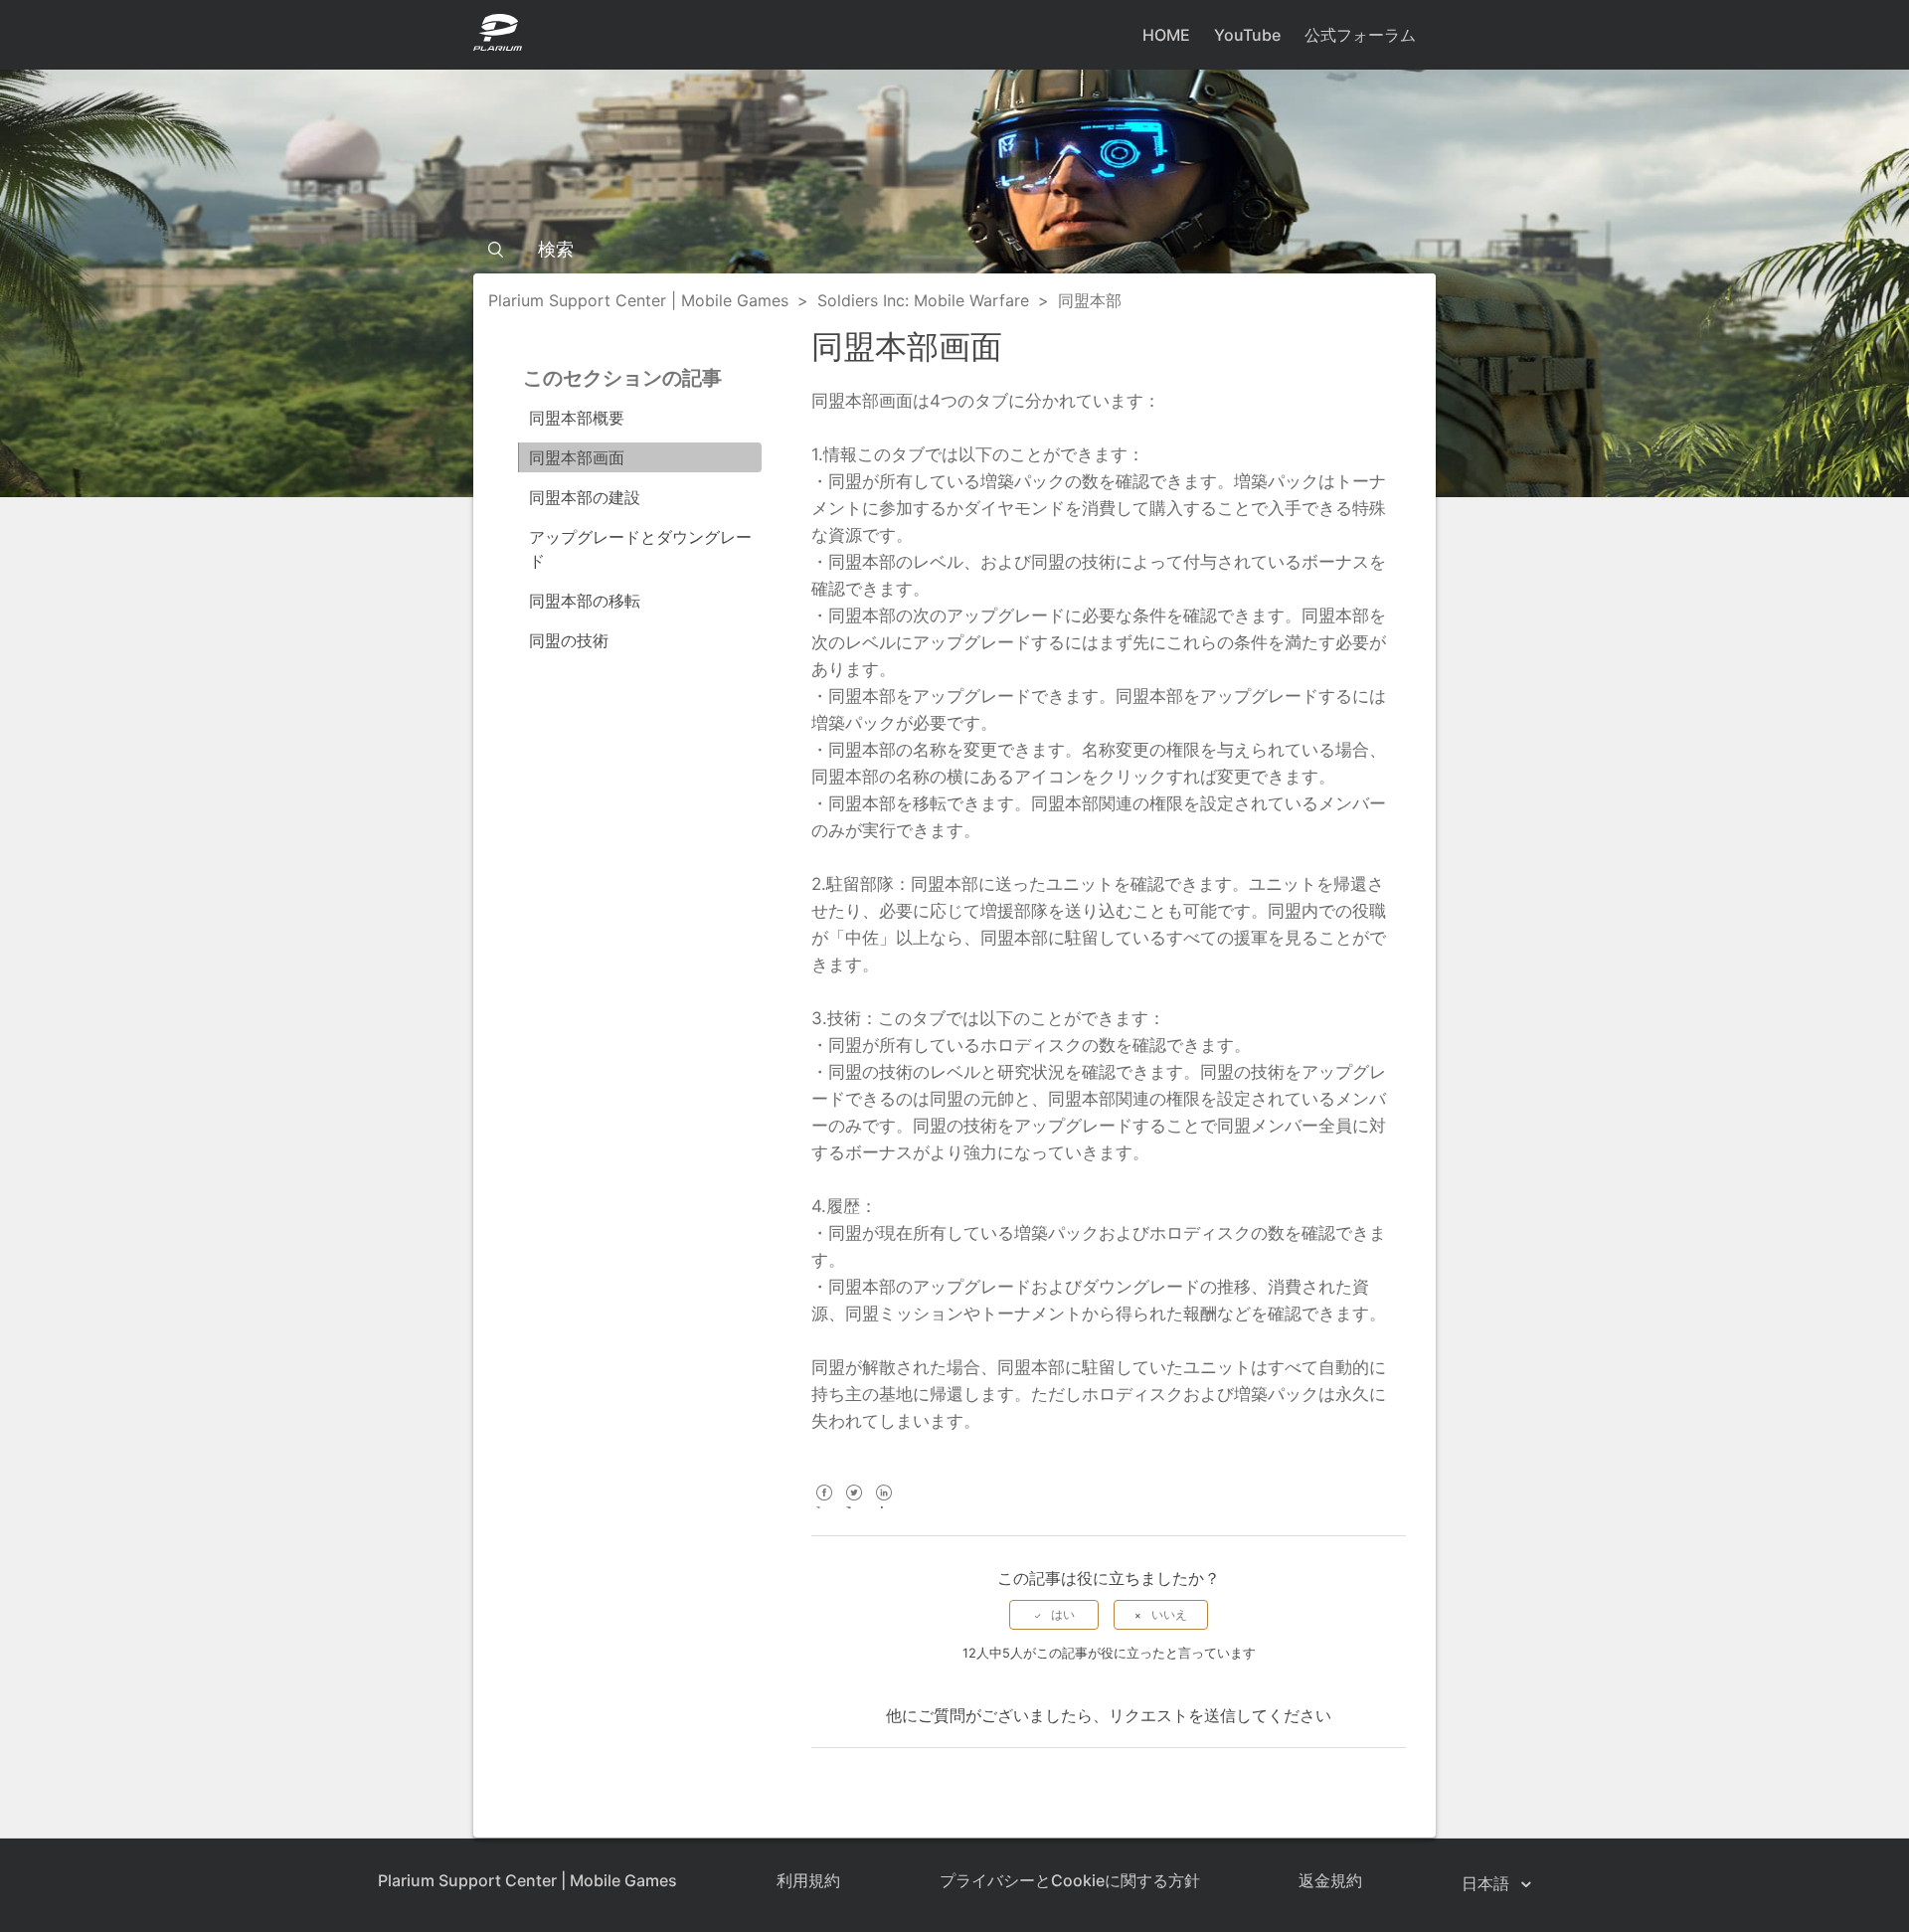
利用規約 (808, 1880)
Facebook (824, 1506)
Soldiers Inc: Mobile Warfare (923, 300)
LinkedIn (883, 1506)
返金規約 (1330, 1880)
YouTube (1247, 35)
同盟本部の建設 (585, 497)
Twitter (854, 1506)
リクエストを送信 (1172, 1715)
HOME (1166, 35)
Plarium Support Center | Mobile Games (638, 300)
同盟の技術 (569, 640)
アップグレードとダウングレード (640, 549)
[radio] (1054, 1615)
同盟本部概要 (577, 418)
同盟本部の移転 (585, 601)
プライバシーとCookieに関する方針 (1070, 1880)
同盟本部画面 (577, 457)
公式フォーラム (1360, 35)
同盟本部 (1090, 300)
